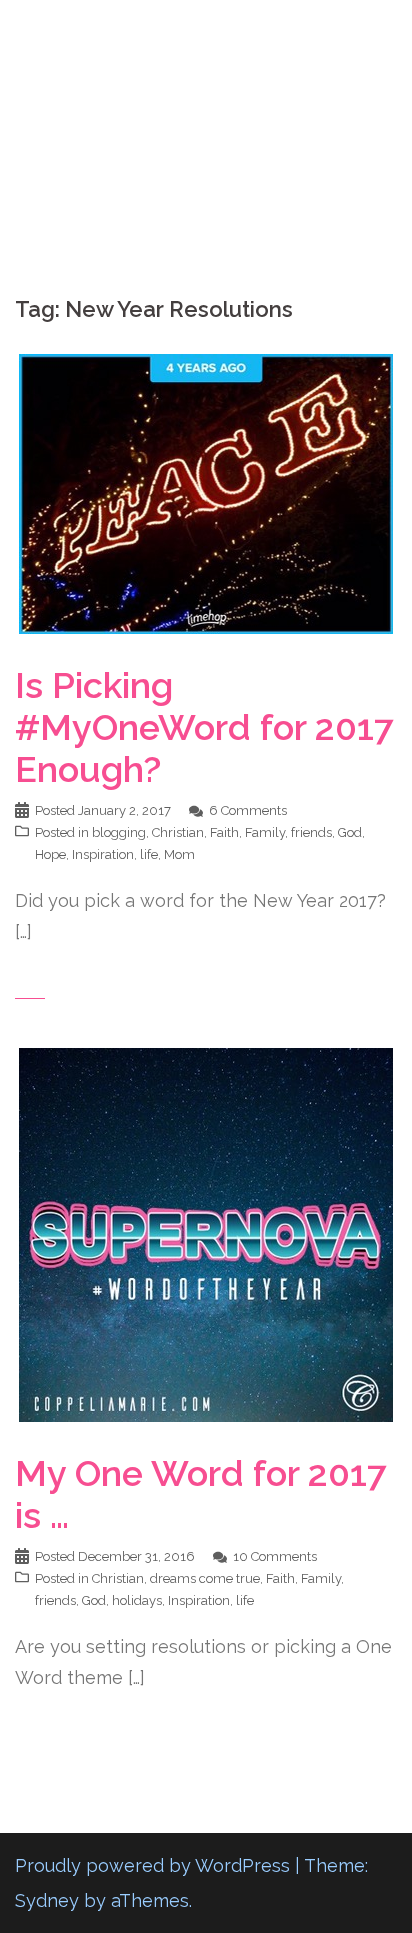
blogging (119, 832)
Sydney (47, 1900)
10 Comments (275, 1556)
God (350, 832)
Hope (50, 854)
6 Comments (248, 810)
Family (265, 832)
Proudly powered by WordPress (152, 1865)
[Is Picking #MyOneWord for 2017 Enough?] (206, 492)
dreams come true (205, 1578)
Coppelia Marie (206, 33)
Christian (178, 832)
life (149, 854)
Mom (179, 854)
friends (311, 832)
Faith (224, 832)
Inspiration (103, 854)
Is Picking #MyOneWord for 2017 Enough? (204, 727)
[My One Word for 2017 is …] (206, 1232)
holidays (137, 1600)
